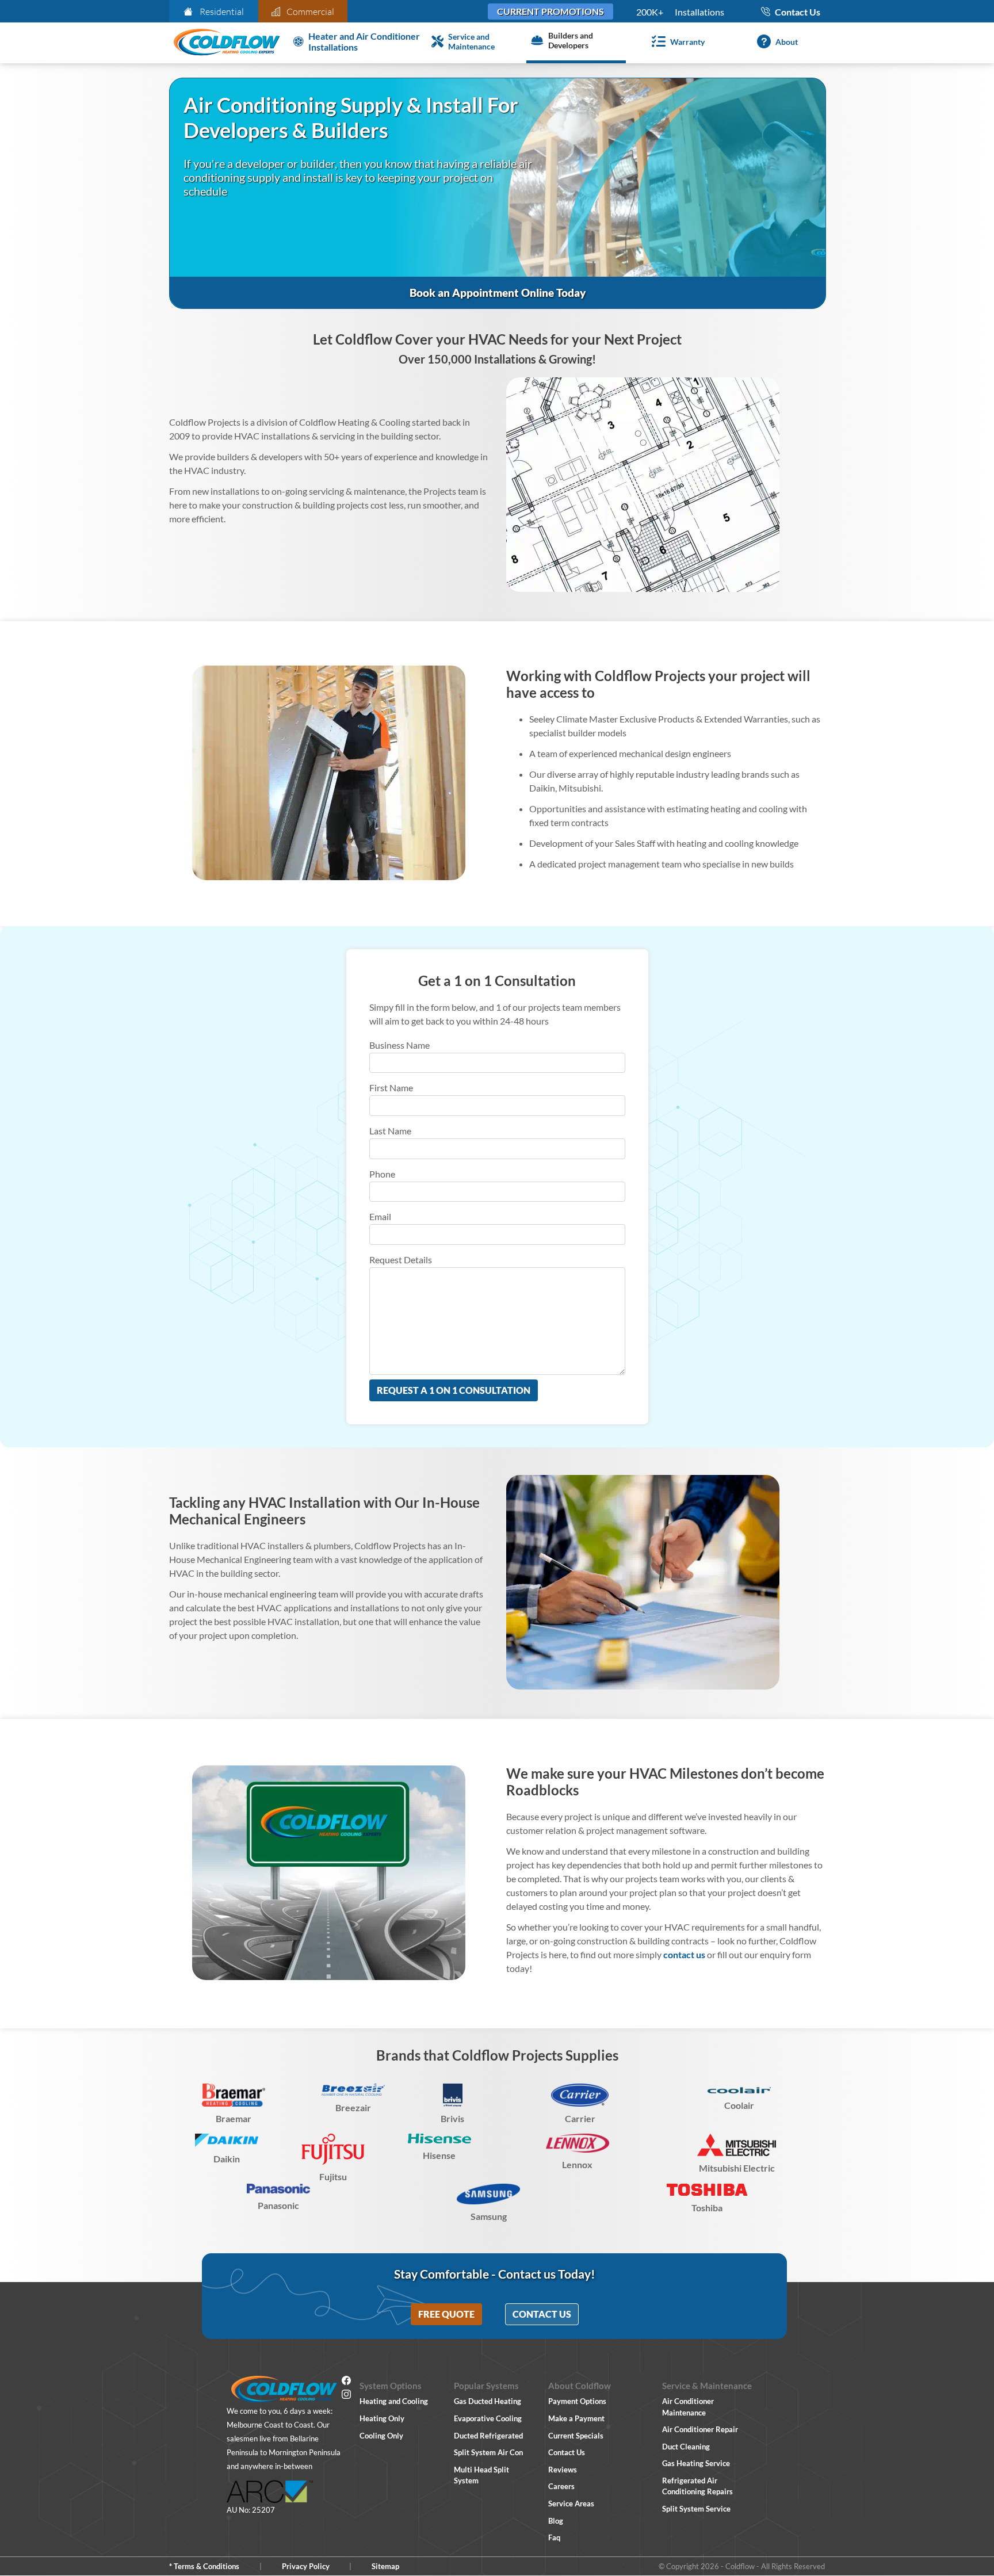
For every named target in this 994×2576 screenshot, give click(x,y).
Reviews (563, 2470)
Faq (554, 2537)
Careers (561, 2486)
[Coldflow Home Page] (227, 43)
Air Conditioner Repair (700, 2429)
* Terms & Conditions (204, 2566)
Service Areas (571, 2504)
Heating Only (382, 2418)
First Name (391, 1088)
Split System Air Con (488, 2452)
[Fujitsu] (333, 2149)
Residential (222, 12)
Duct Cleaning (686, 2447)
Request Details (401, 1260)
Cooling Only (381, 2436)
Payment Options (577, 2401)
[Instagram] (346, 2396)
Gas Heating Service (696, 2463)
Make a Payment (576, 2418)
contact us (684, 1954)
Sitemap (385, 2566)
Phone (382, 1174)
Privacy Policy (306, 2566)
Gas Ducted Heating (488, 2401)
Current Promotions (550, 11)
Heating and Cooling (394, 2401)
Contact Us (542, 2314)
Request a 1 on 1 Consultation (454, 1390)
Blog (556, 2521)
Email (380, 1216)
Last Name (390, 1131)
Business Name (399, 1045)
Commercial (310, 12)
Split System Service (696, 2509)
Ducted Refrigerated (488, 2436)
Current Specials (576, 2436)
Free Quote (446, 2314)
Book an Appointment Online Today (498, 293)
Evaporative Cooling (488, 2418)
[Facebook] (346, 2382)
